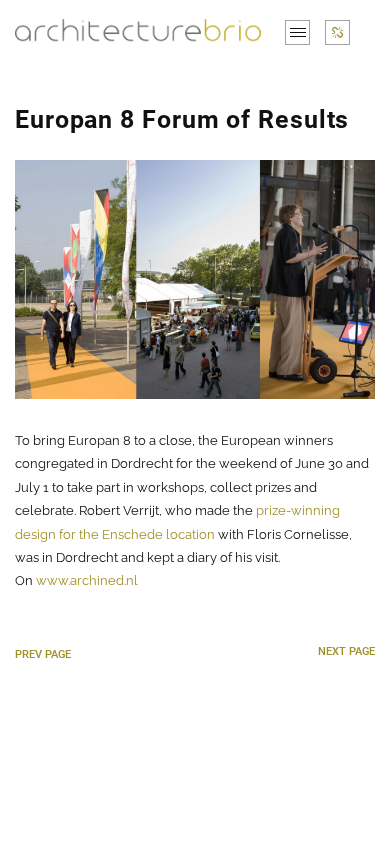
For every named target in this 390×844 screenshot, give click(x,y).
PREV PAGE (43, 654)
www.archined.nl (87, 580)
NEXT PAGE (346, 651)
